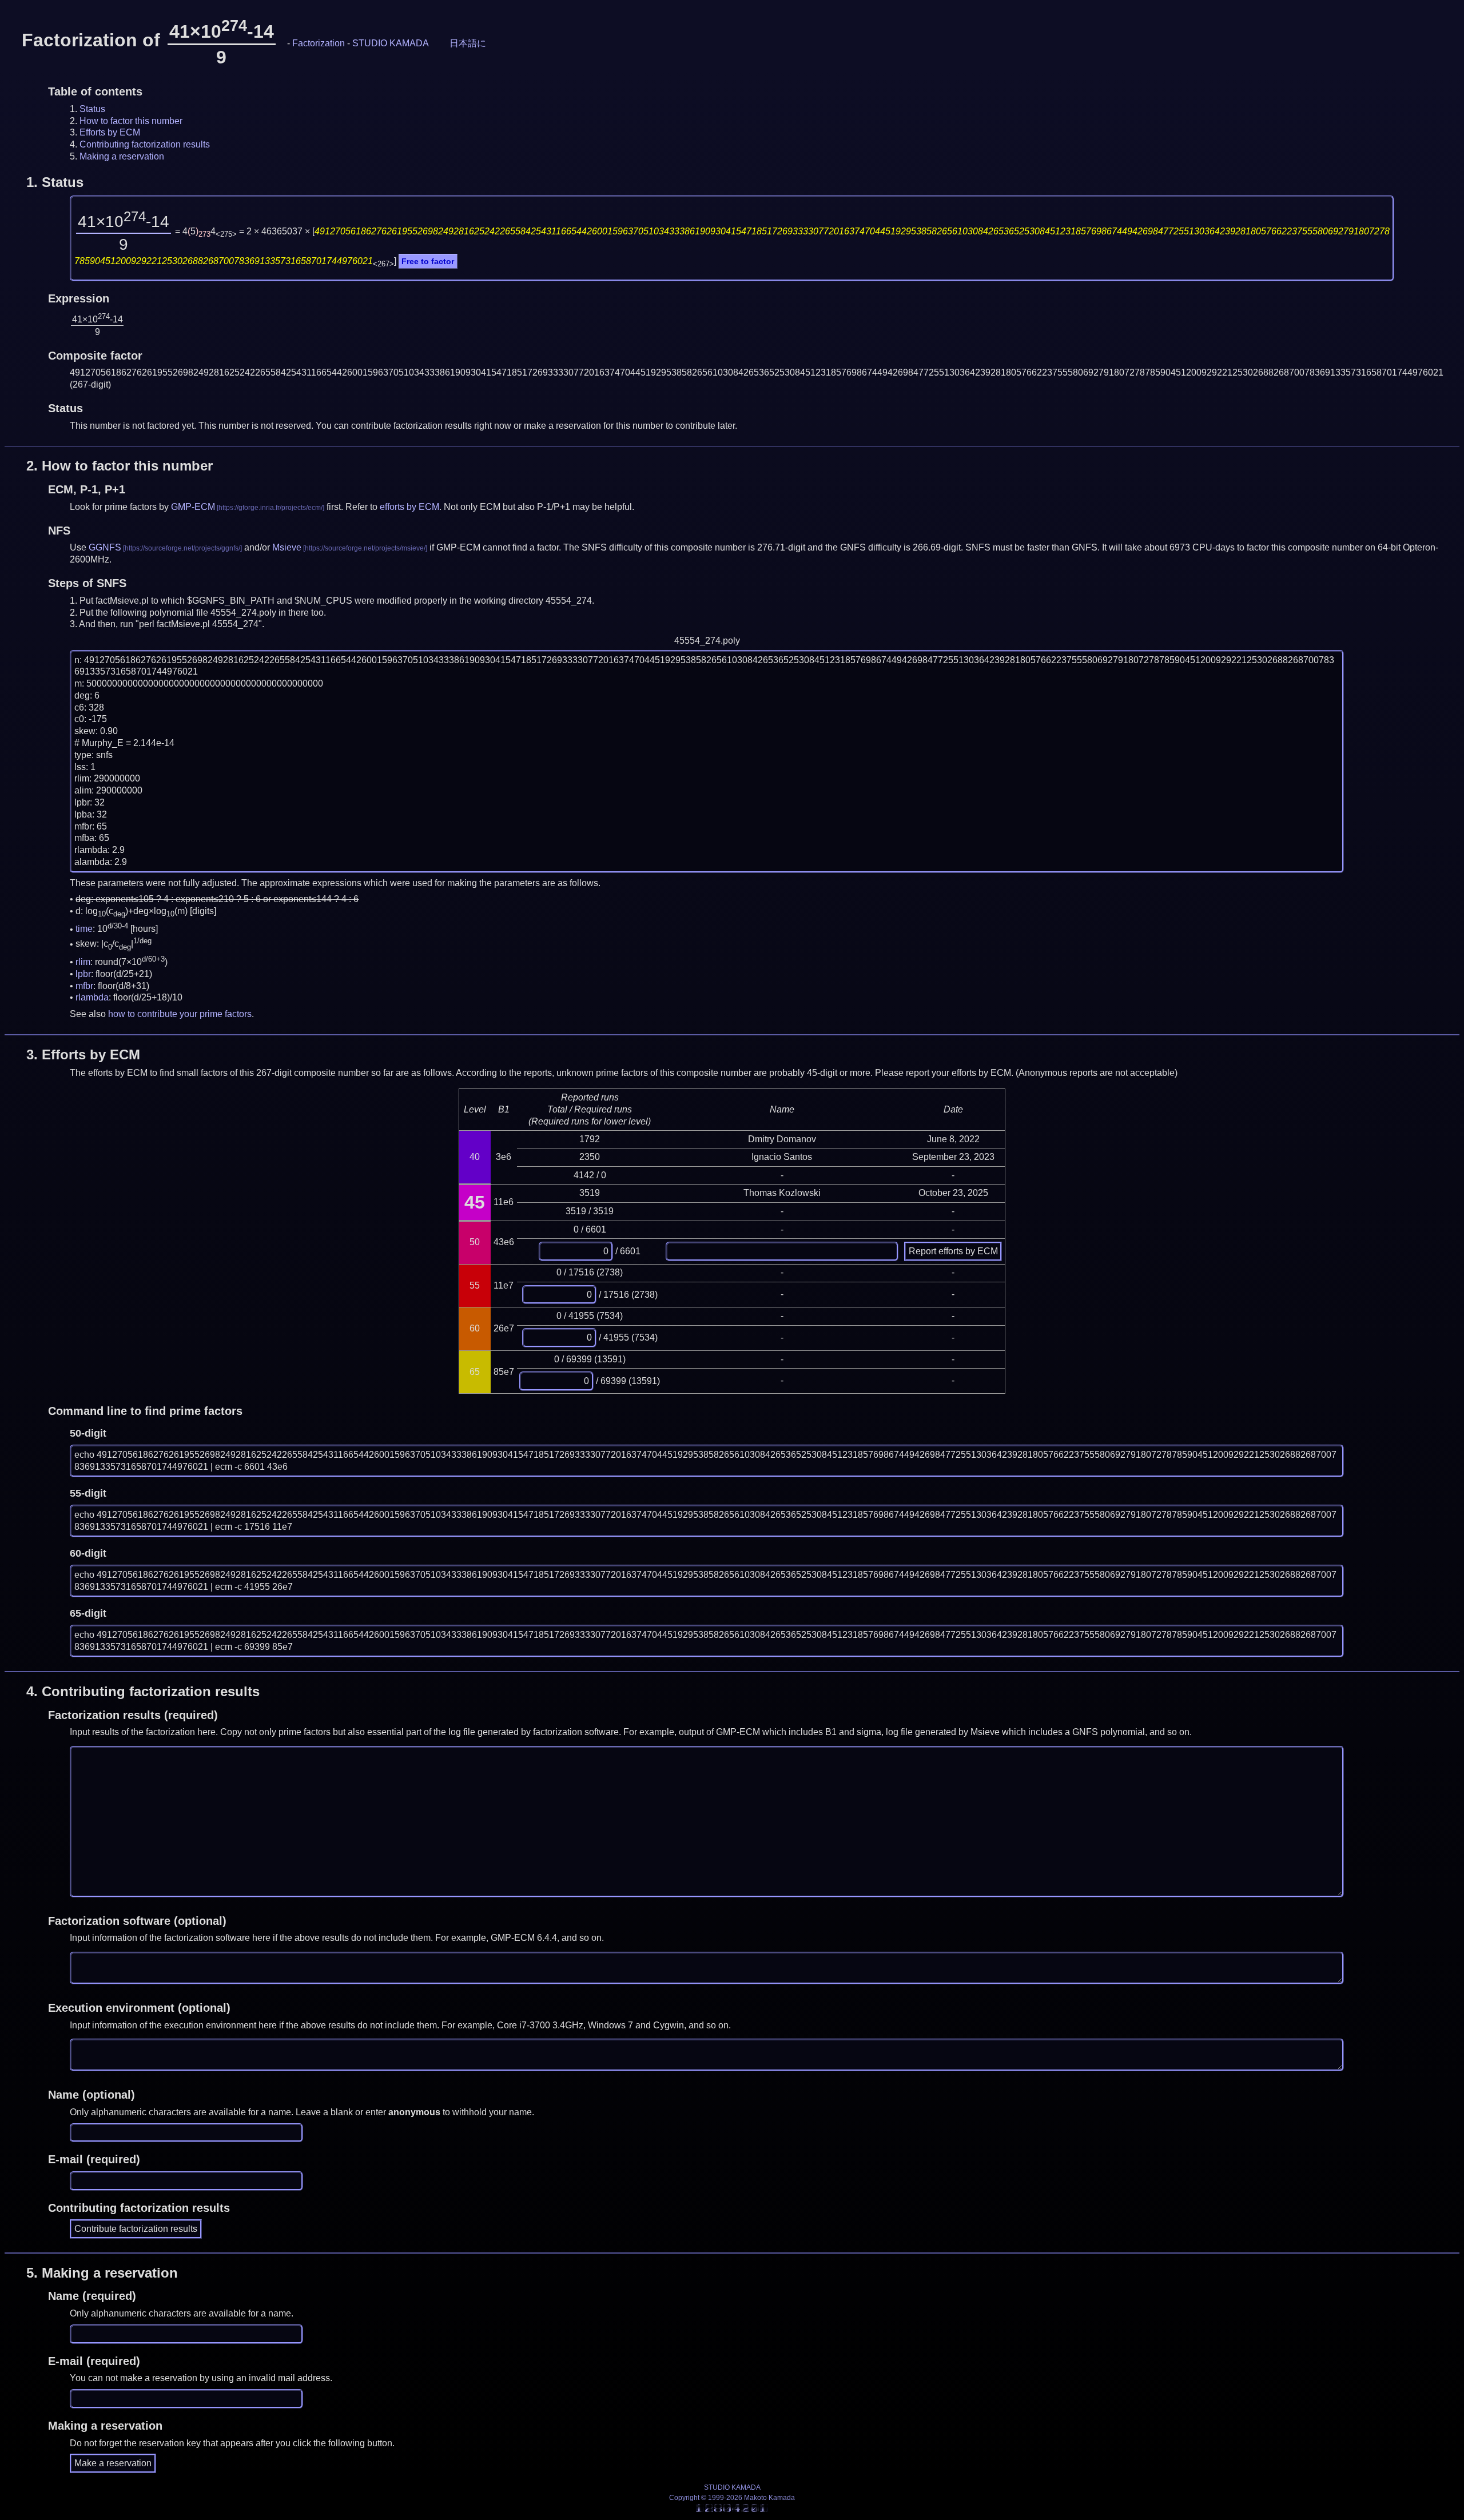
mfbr (84, 986)
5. (102, 2273)
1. (55, 182)
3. (83, 1054)
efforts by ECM (409, 507)
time (84, 929)
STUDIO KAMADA (391, 43)
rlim (83, 962)
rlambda (92, 997)
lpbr (83, 974)
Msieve (287, 547)
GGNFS (105, 547)
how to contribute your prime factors (180, 1014)
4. (143, 1691)
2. (120, 466)
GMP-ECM (193, 507)
